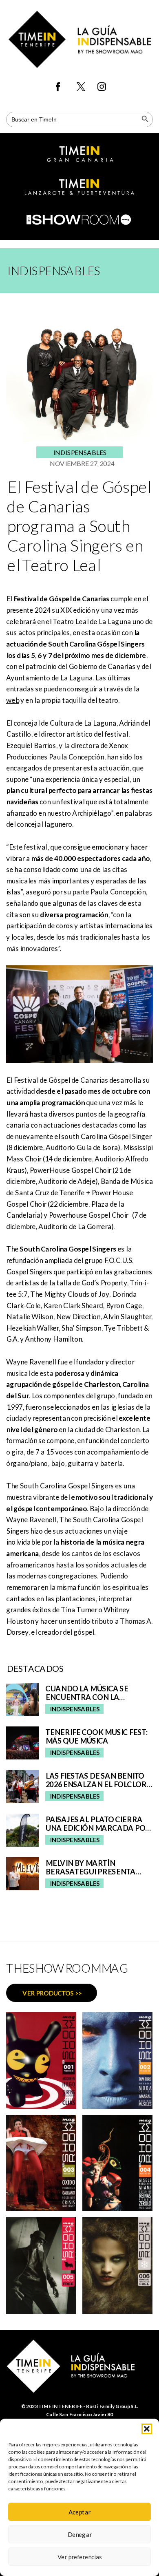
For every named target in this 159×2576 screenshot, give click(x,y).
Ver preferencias (80, 2557)
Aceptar (79, 2512)
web (13, 700)
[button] (147, 2429)
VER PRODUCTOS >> (52, 1993)
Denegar (79, 2534)
